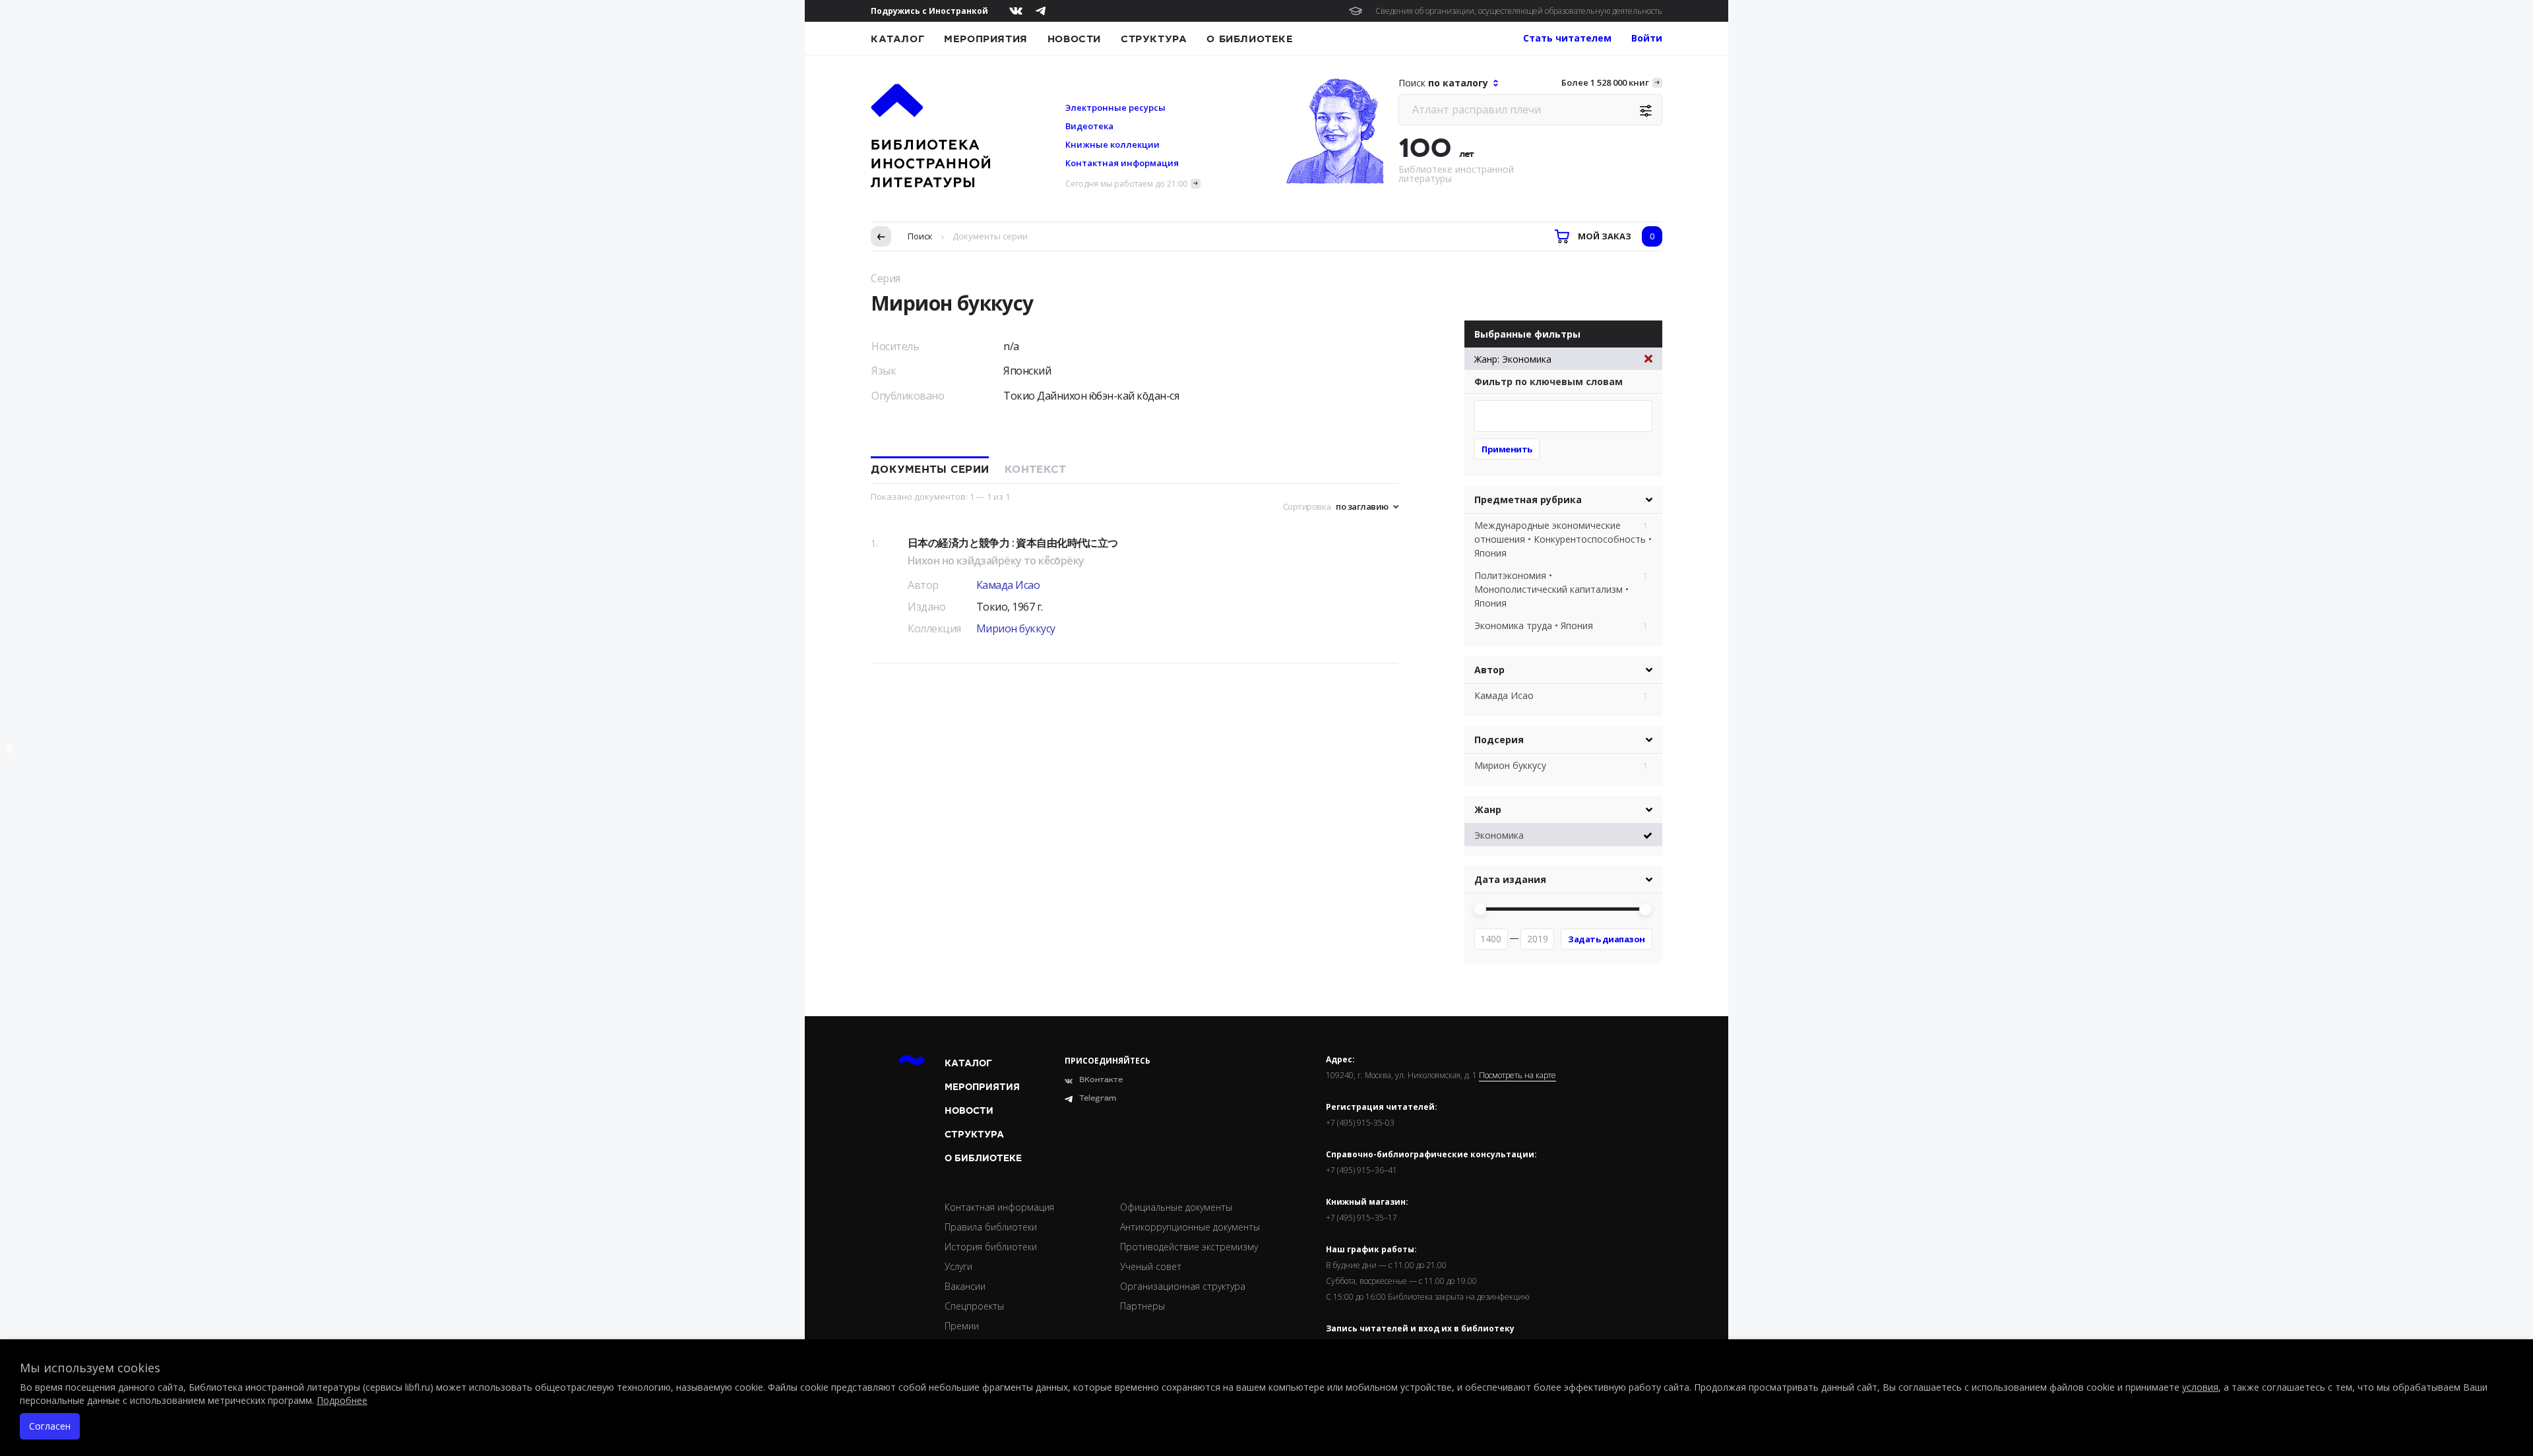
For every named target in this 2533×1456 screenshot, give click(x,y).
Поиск (920, 236)
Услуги (958, 1266)
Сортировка (1307, 506)
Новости (1074, 39)
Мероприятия (986, 39)
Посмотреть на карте (1517, 1076)
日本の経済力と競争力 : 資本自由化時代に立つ (1013, 543)
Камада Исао (1008, 585)
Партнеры (1142, 1306)
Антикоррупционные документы (1190, 1227)
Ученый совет (1151, 1266)
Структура (1154, 39)
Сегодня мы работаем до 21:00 (1126, 184)
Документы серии (930, 470)
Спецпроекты (974, 1306)
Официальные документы (1176, 1207)
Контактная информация (1122, 163)
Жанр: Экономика (1513, 359)
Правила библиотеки (991, 1227)
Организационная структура (1183, 1286)
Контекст (1035, 470)
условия (2200, 1387)
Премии (962, 1326)
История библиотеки (991, 1247)
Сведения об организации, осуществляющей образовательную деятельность (1519, 11)
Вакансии (965, 1286)
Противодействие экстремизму (1189, 1247)
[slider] (1480, 909)
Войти (1647, 38)
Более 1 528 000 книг (1605, 82)
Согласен (50, 1426)
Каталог (897, 39)
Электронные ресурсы (1115, 107)
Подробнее (342, 1400)
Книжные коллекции (1112, 144)
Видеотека (1089, 126)
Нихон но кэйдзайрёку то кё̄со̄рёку (996, 561)
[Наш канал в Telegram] (1041, 11)
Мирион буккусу (1016, 628)
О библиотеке (1250, 39)
